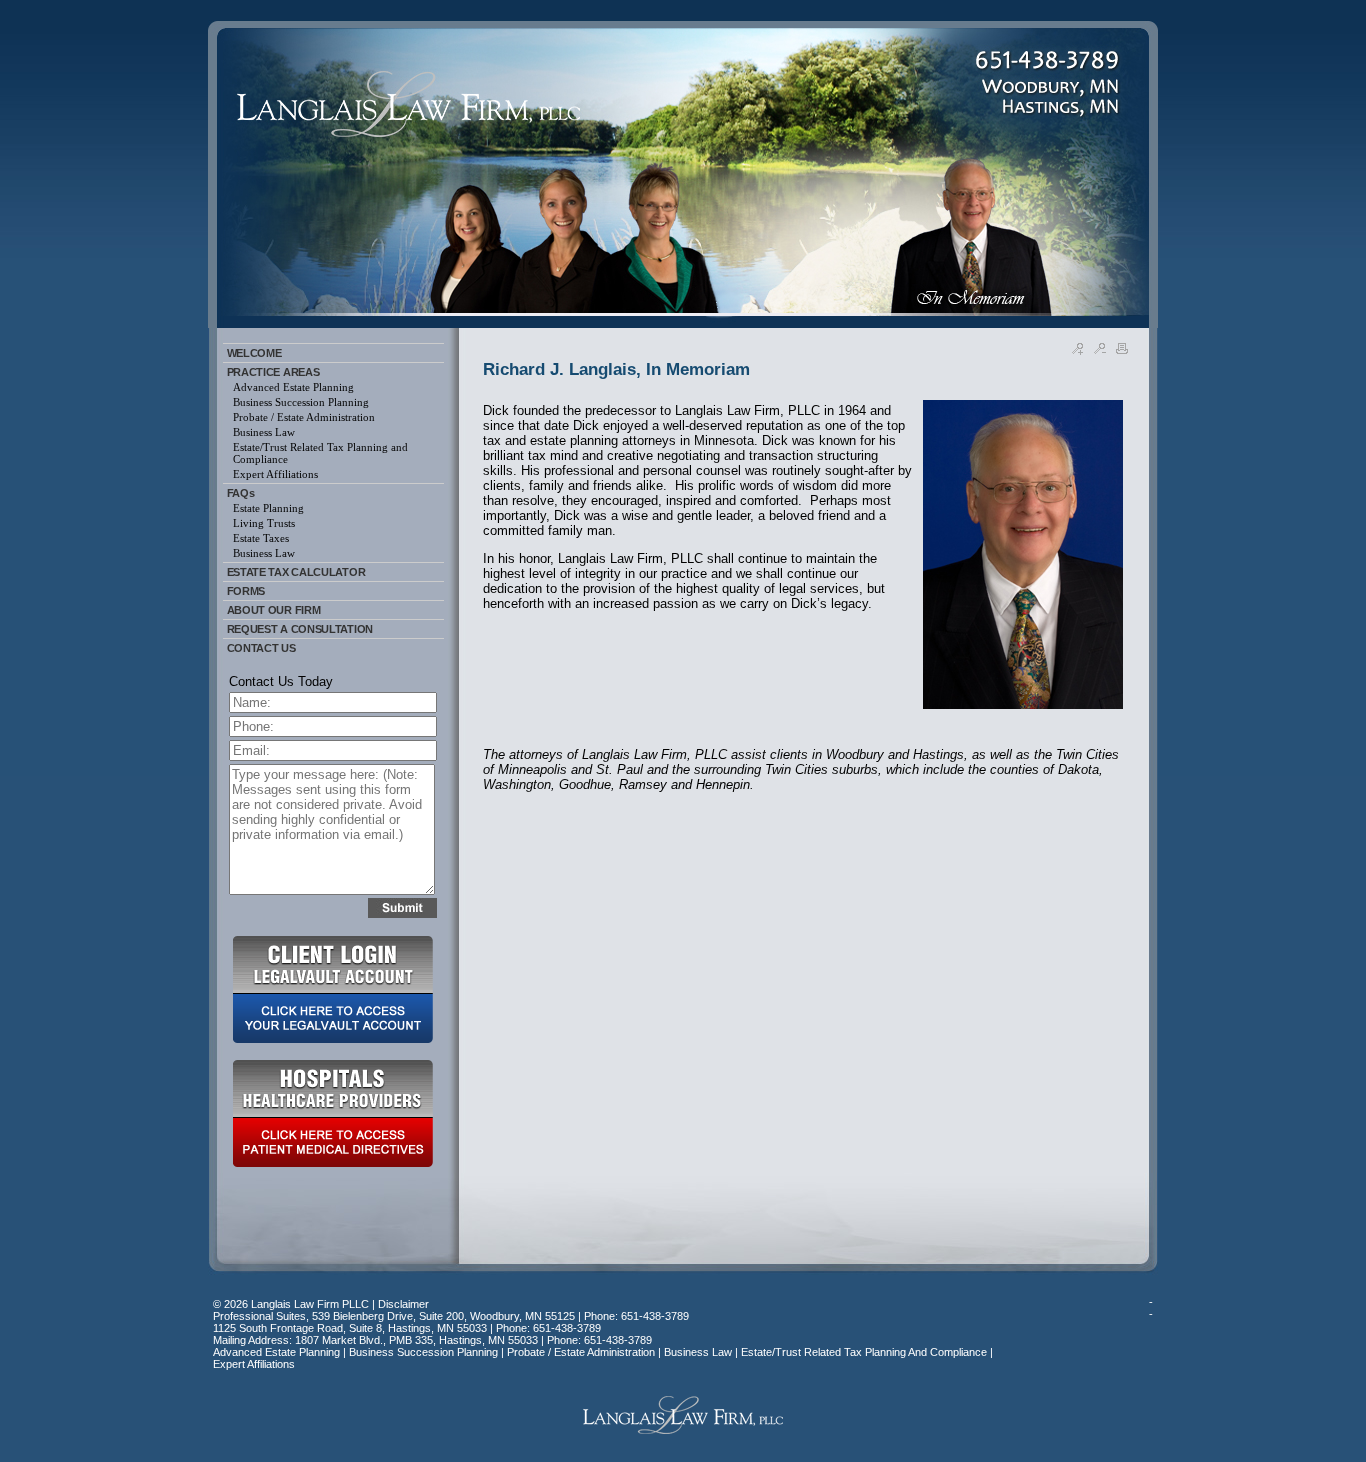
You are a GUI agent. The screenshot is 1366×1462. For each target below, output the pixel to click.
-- (1151, 1308)
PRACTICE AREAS (273, 372)
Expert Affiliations (275, 474)
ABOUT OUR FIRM (274, 610)
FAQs (241, 493)
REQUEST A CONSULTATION (300, 629)
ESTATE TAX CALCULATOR (296, 572)
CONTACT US (261, 648)
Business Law (264, 432)
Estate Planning (268, 508)
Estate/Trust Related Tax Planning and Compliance (320, 453)
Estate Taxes (261, 538)
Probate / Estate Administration (304, 417)
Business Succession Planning (301, 402)
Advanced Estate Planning (293, 387)
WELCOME (254, 353)
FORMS (246, 591)
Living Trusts (264, 523)
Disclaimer (403, 1304)
